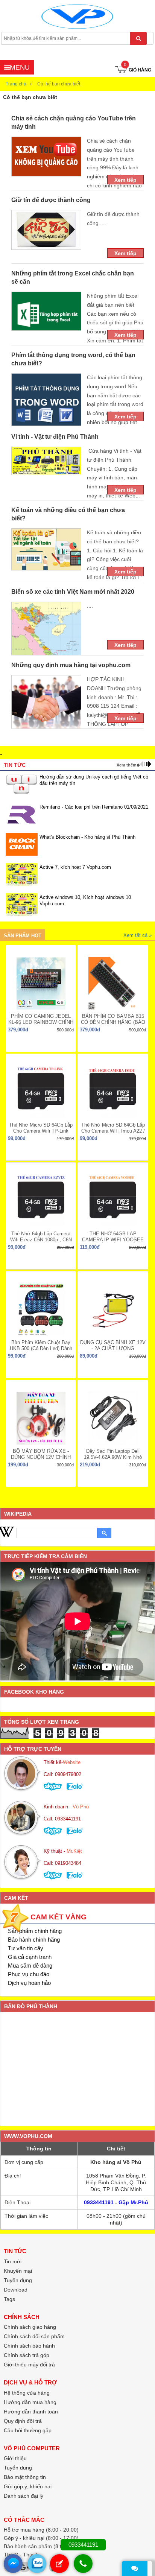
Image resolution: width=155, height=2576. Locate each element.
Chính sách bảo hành (29, 2346)
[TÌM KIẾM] (138, 38)
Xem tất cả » (138, 935)
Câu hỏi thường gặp (28, 2430)
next (149, 764)
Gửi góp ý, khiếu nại (28, 2486)
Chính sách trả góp (27, 2355)
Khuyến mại (18, 2271)
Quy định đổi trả (23, 2421)
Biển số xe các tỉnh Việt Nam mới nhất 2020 (73, 592)
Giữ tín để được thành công (51, 200)
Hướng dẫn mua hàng (30, 2402)
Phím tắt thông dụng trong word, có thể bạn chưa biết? (73, 359)
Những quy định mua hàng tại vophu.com (71, 665)
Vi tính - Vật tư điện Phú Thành (55, 437)
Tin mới (13, 2261)
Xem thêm (127, 765)
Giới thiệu (15, 2458)
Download (16, 2290)
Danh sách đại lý (24, 2496)
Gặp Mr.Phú (133, 2202)
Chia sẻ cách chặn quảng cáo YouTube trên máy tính (74, 122)
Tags (9, 2299)
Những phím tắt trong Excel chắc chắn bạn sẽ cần (73, 278)
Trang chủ (16, 84)
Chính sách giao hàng (30, 2327)
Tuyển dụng (18, 2280)
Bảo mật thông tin (25, 2477)
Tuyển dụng (18, 2468)
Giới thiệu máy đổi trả (29, 2365)
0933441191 (99, 2202)
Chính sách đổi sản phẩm (34, 2336)
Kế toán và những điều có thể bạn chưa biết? (68, 514)
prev (142, 764)
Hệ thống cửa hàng (27, 2393)
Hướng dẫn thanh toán (31, 2412)
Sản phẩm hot (23, 936)
